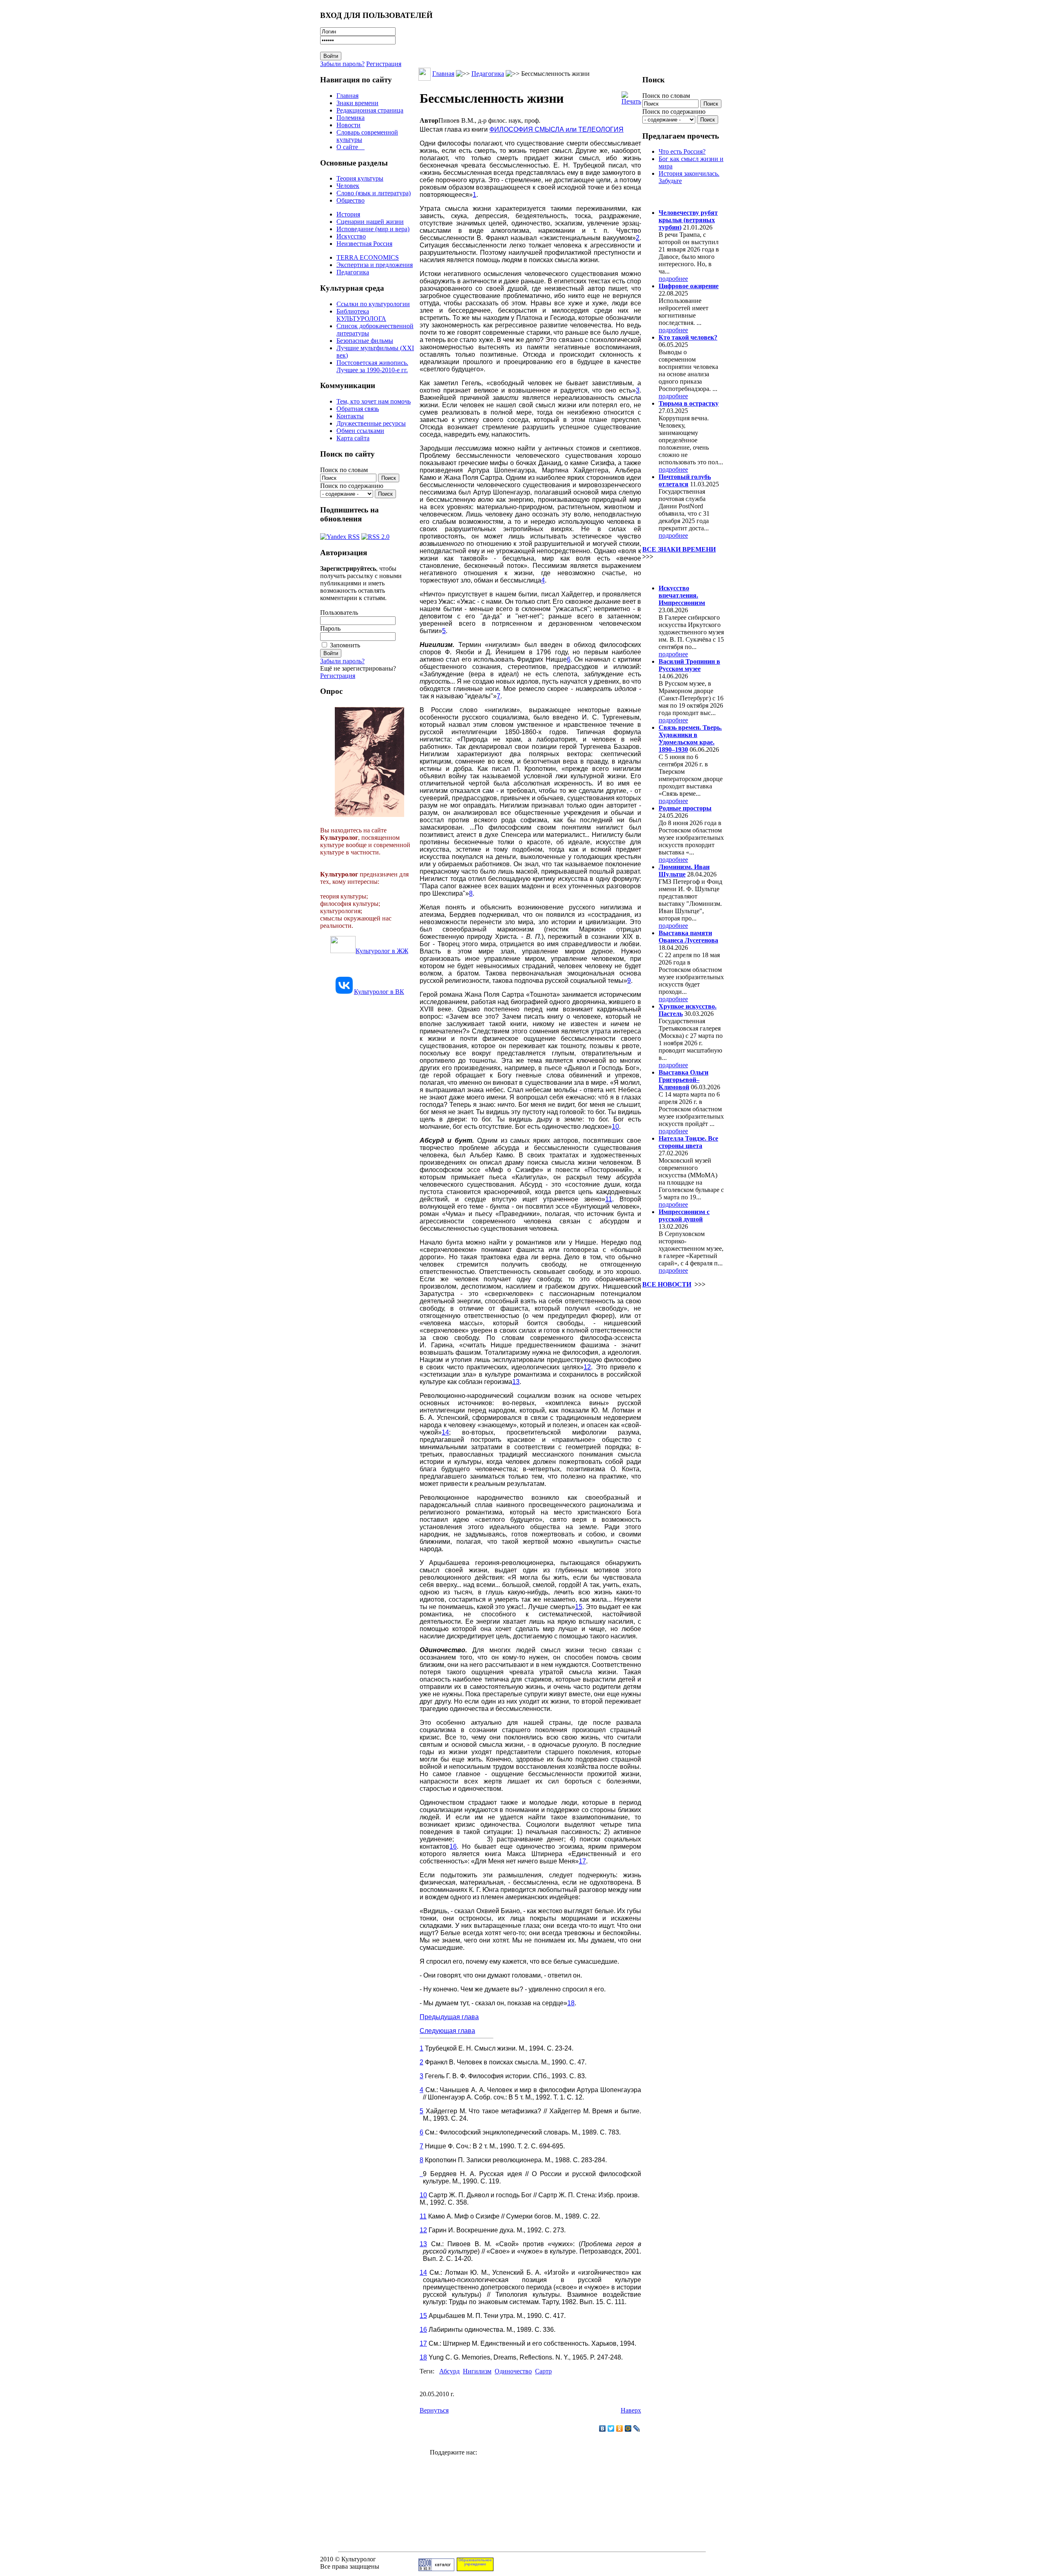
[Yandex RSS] (340, 535)
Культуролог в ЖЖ (382, 951)
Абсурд (449, 2371)
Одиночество (513, 2371)
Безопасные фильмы (365, 341)
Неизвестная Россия (364, 244)
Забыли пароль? (342, 64)
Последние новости (676, 572)
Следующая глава (447, 2031)
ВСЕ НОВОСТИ (667, 1284)
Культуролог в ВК (379, 992)
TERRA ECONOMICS (368, 257)
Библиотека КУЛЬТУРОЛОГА (361, 315)
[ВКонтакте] (603, 2428)
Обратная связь (358, 409)
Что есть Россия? (682, 151)
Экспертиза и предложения (375, 265)
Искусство (351, 236)
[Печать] (631, 96)
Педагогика (353, 272)
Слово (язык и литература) (374, 193)
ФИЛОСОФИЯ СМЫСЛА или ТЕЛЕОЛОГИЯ (556, 129)
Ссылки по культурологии (373, 304)
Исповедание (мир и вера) (373, 229)
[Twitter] (611, 2428)
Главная (347, 96)
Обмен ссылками (360, 431)
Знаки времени (357, 103)
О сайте (351, 147)
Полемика (351, 118)
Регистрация (384, 64)
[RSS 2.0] (375, 535)
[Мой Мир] (628, 2428)
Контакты (350, 416)
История (348, 214)
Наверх (631, 2410)
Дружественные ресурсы (371, 423)
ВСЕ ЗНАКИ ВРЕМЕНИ (679, 549)
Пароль (330, 628)
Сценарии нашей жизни (370, 222)
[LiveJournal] (637, 2428)
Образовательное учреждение (475, 2562)
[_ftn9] (421, 2174)
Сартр (543, 2371)
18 (571, 2003)
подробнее (673, 279)
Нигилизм (477, 2371)
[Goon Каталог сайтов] (436, 2569)
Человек (348, 186)
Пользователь (339, 613)
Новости (348, 125)
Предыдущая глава (449, 2017)
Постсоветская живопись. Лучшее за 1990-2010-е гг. (372, 366)
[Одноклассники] (620, 2428)
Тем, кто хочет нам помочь (374, 401)
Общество (351, 200)
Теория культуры (360, 178)
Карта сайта (353, 438)
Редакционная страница (370, 110)
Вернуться (434, 2410)
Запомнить (345, 645)
